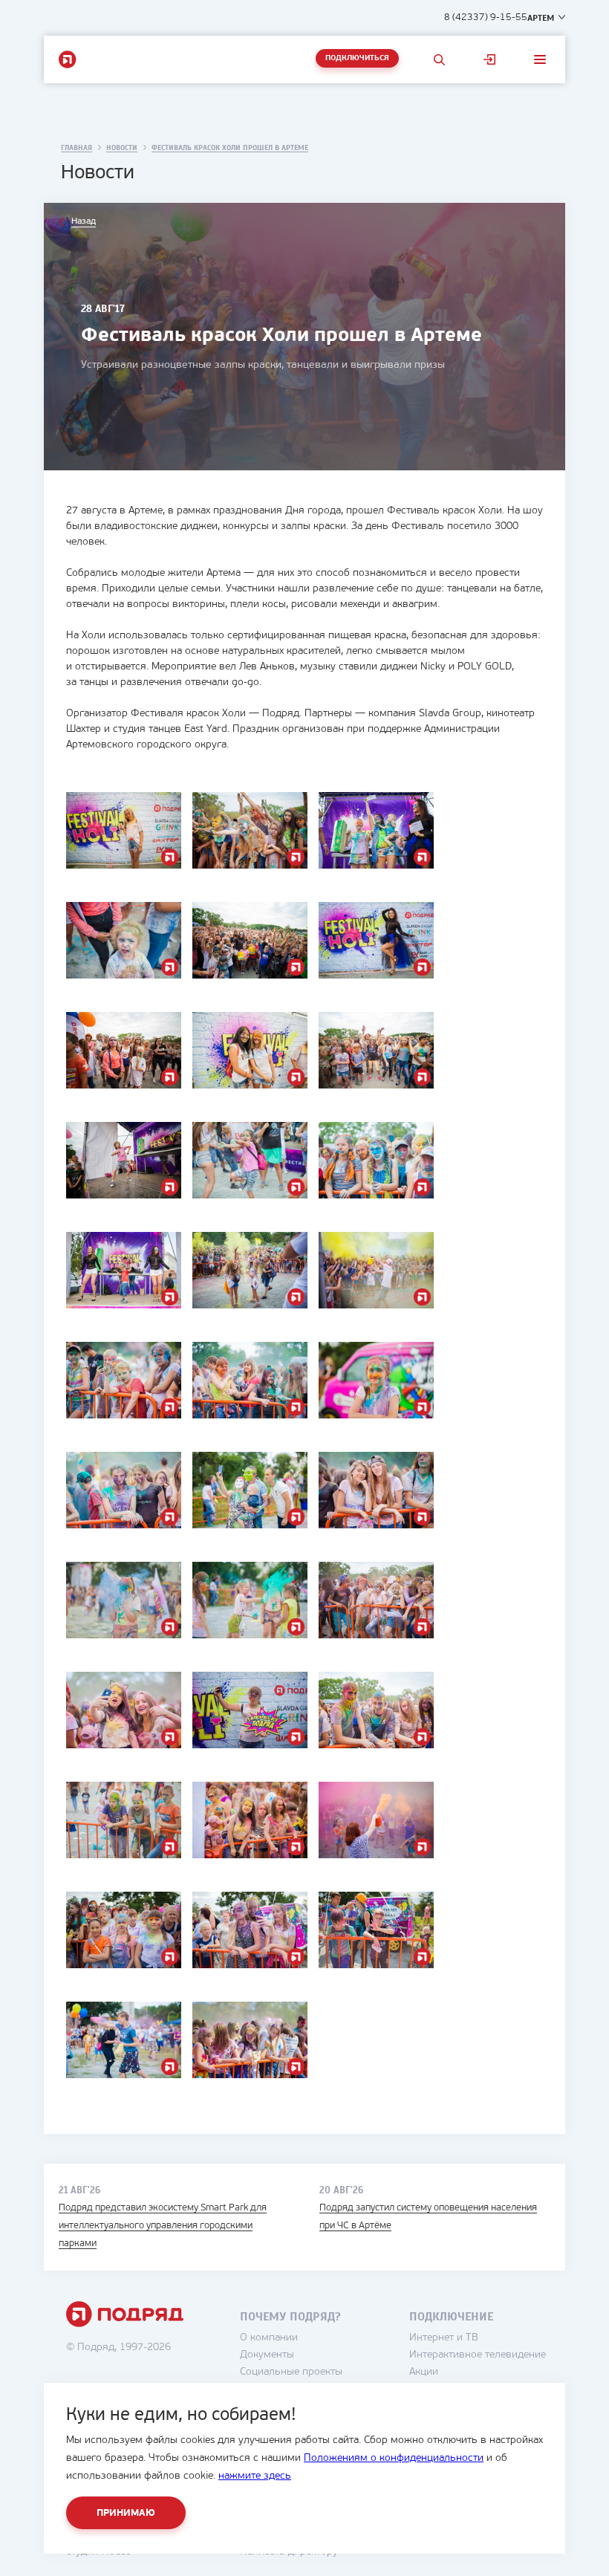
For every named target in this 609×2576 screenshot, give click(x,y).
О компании (269, 2338)
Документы (267, 2355)
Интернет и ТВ (444, 2338)
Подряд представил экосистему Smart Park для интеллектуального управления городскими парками (163, 2226)
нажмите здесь (255, 2476)
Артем (541, 18)
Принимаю (126, 2513)
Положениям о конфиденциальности (394, 2458)
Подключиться (357, 58)
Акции (424, 2372)
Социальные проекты (291, 2372)
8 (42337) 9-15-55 (486, 17)
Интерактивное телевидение (478, 2355)
